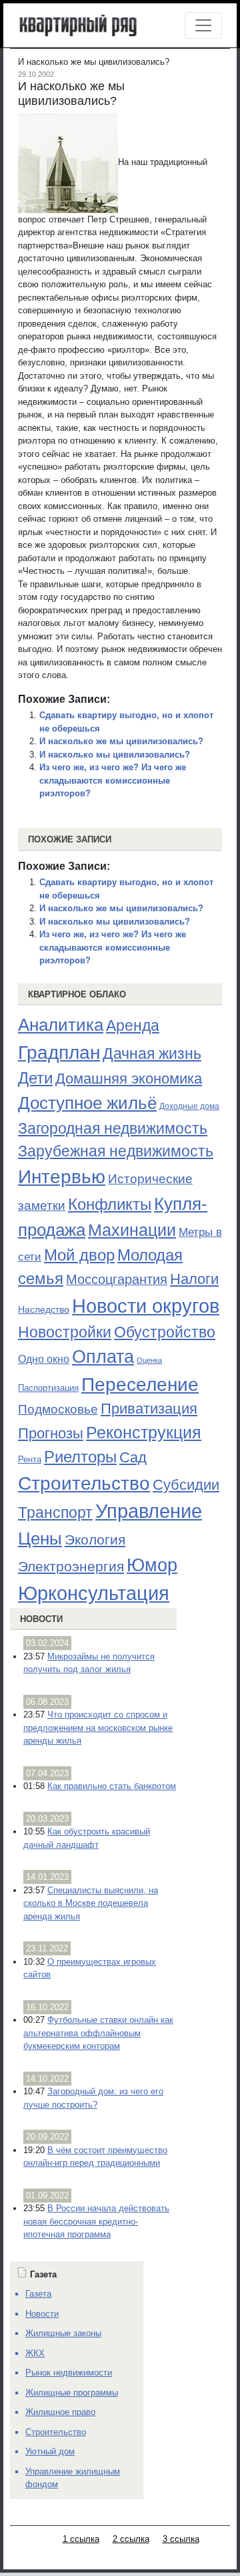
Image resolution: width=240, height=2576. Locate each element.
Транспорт (55, 1512)
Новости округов (146, 1306)
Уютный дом (50, 2451)
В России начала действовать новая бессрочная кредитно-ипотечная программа (96, 2221)
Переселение (140, 1385)
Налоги (194, 1279)
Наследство (44, 1309)
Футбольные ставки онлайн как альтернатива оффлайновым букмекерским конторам (98, 2033)
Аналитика (61, 1025)
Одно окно (44, 1359)
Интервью (62, 1176)
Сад (133, 1457)
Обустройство (165, 1332)
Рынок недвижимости (69, 2373)
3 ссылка (181, 2539)
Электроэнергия (71, 1567)
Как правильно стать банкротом (112, 1786)
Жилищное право (60, 2412)
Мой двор (79, 1255)
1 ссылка (81, 2539)
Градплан (59, 1053)
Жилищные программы (72, 2393)
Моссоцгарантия (117, 1279)
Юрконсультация (94, 1593)
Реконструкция (144, 1432)
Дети (35, 1078)
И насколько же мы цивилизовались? (121, 741)
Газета (38, 2294)
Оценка (149, 1360)
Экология (95, 1540)
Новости (41, 1619)
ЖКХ (35, 2353)
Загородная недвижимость (113, 1128)
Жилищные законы (63, 2333)
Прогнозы (51, 1434)
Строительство (84, 1483)
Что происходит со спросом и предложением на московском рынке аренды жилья (98, 1728)
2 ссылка (131, 2539)
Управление (149, 1511)
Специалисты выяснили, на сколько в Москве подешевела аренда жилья (91, 1903)
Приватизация (149, 1409)
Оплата (103, 1356)
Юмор (152, 1565)
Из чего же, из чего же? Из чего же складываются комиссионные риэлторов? (113, 780)
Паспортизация (48, 1388)
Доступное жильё (87, 1103)
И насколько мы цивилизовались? (115, 755)
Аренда (133, 1025)
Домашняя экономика (129, 1079)
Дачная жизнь (152, 1054)
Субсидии (186, 1485)
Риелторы (80, 1457)
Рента (30, 1459)
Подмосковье (58, 1409)
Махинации (132, 1230)
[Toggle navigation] (203, 25)
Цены (40, 1539)
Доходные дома (189, 1106)
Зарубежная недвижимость (116, 1151)
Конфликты (110, 1204)
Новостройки (65, 1332)
